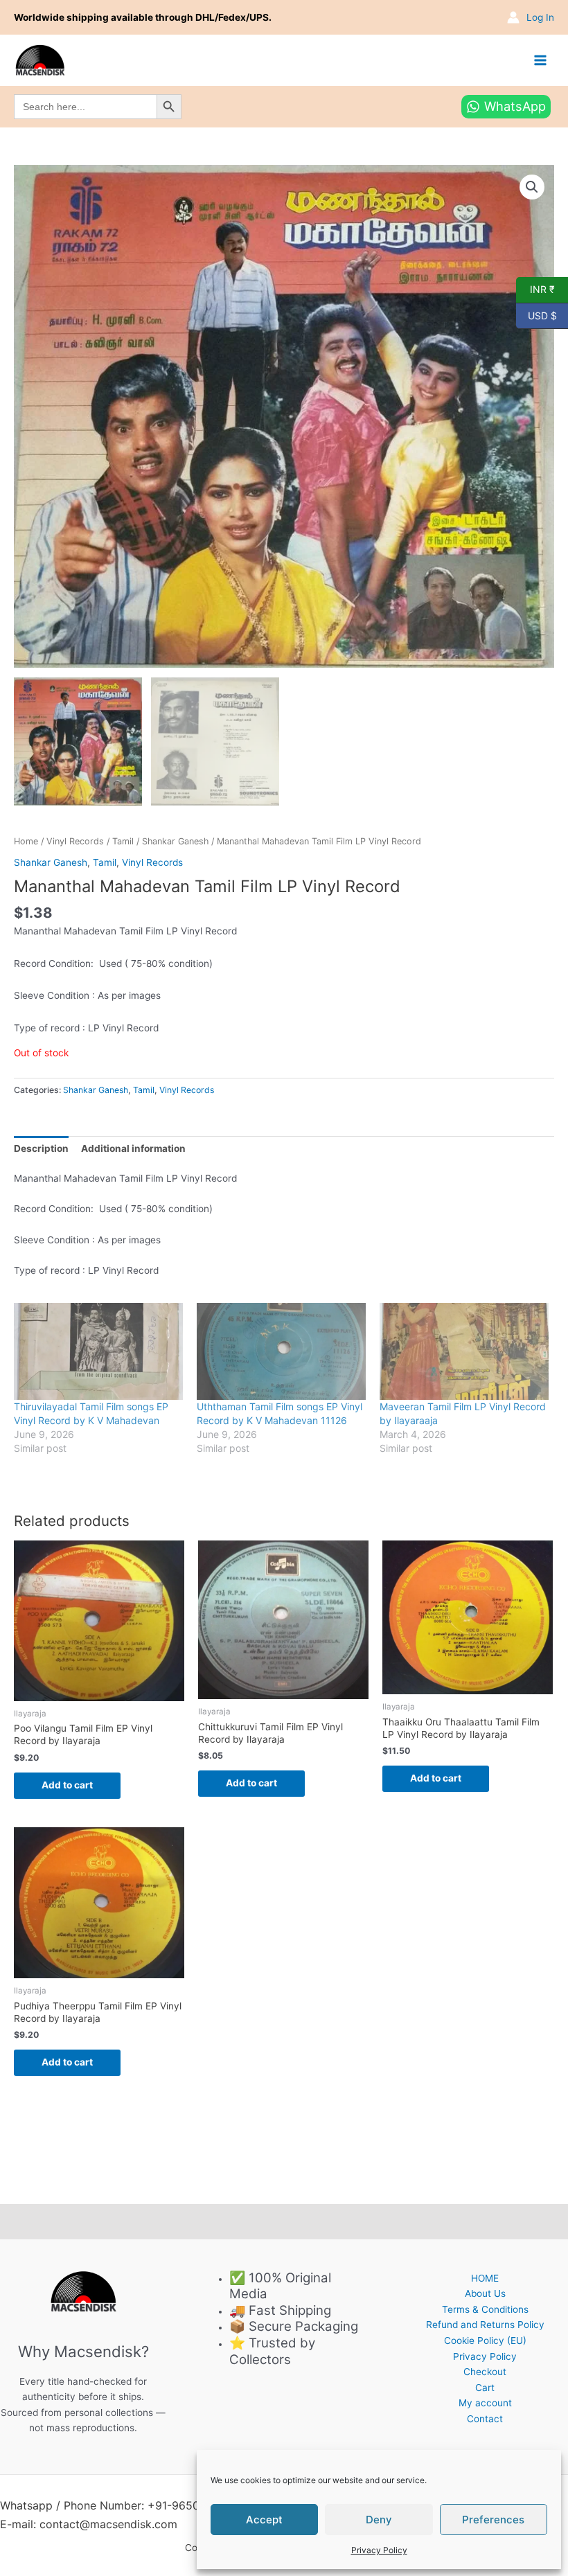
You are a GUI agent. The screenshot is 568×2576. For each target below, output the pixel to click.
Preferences (493, 2520)
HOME (485, 2278)
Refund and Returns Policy (485, 2325)
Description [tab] (41, 1148)
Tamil (123, 841)
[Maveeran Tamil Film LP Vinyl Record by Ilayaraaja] (464, 1351)
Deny (379, 2520)
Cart (485, 2388)
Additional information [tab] (133, 1148)
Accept (264, 2520)
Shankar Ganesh (175, 841)
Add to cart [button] (67, 1785)
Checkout (485, 2372)
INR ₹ (535, 289)
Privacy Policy (379, 2550)
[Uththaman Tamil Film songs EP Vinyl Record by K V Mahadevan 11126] (281, 1351)
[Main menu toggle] (541, 60)
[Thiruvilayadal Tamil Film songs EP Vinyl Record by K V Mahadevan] (98, 1351)
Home (26, 841)
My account (485, 2403)
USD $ (536, 314)
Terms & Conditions (485, 2309)
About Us (485, 2293)
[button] (532, 187)
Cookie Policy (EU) (485, 2340)
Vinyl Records (75, 841)
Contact (485, 2419)
